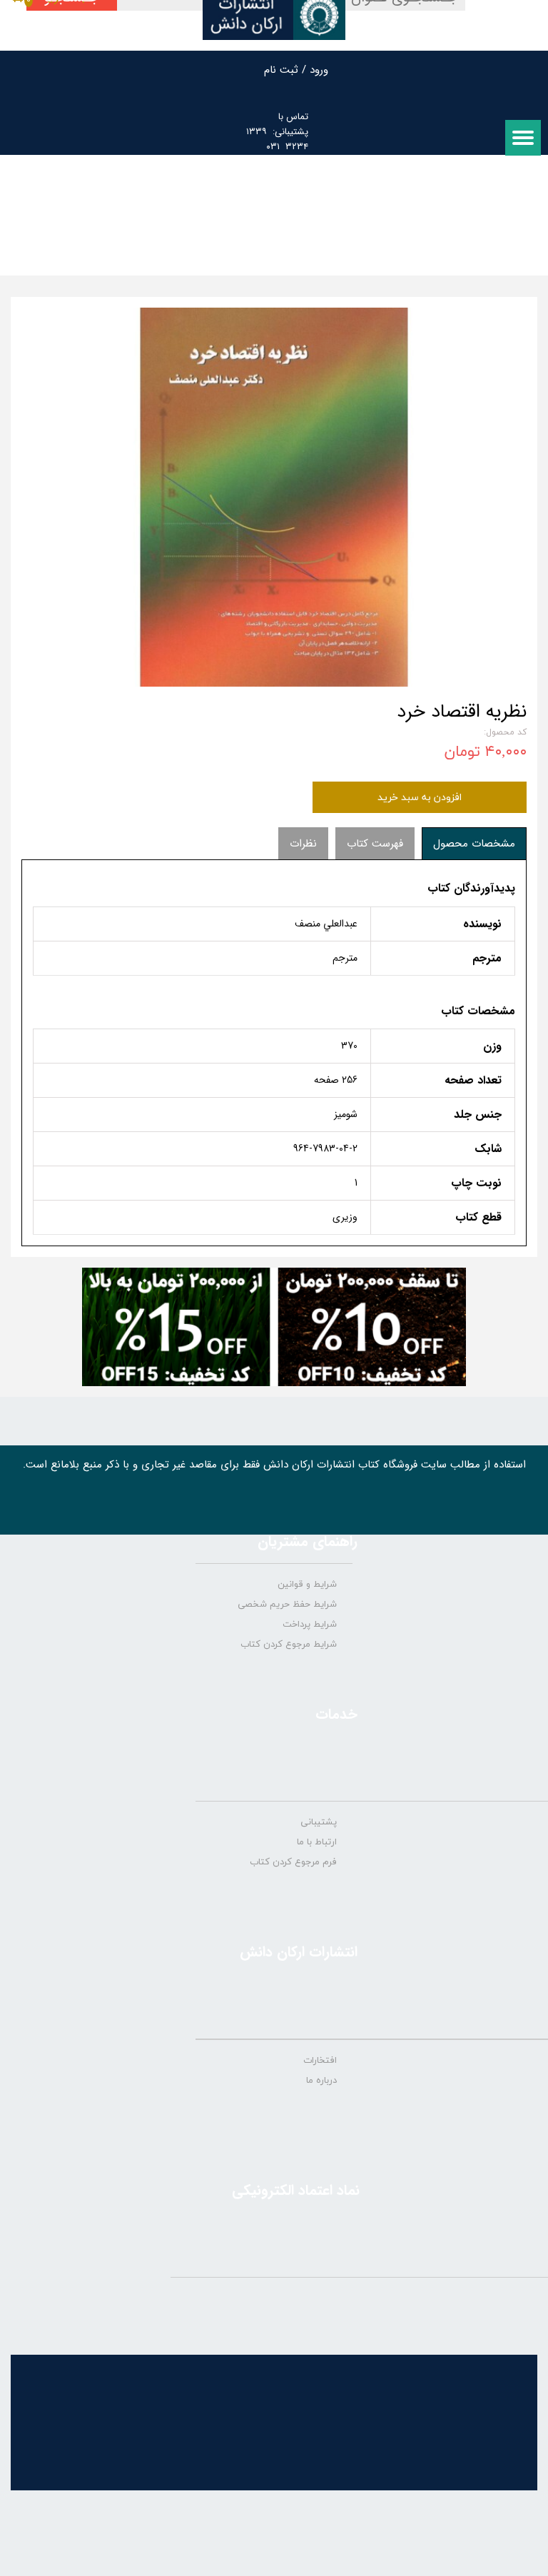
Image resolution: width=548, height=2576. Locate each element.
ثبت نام (281, 70)
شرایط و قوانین (307, 1585)
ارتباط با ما (317, 1842)
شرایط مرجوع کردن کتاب (289, 1645)
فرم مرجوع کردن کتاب (293, 1862)
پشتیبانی (319, 1822)
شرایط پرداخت (310, 1625)
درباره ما (321, 2081)
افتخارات (320, 2061)
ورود (319, 70)
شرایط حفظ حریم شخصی (287, 1605)
